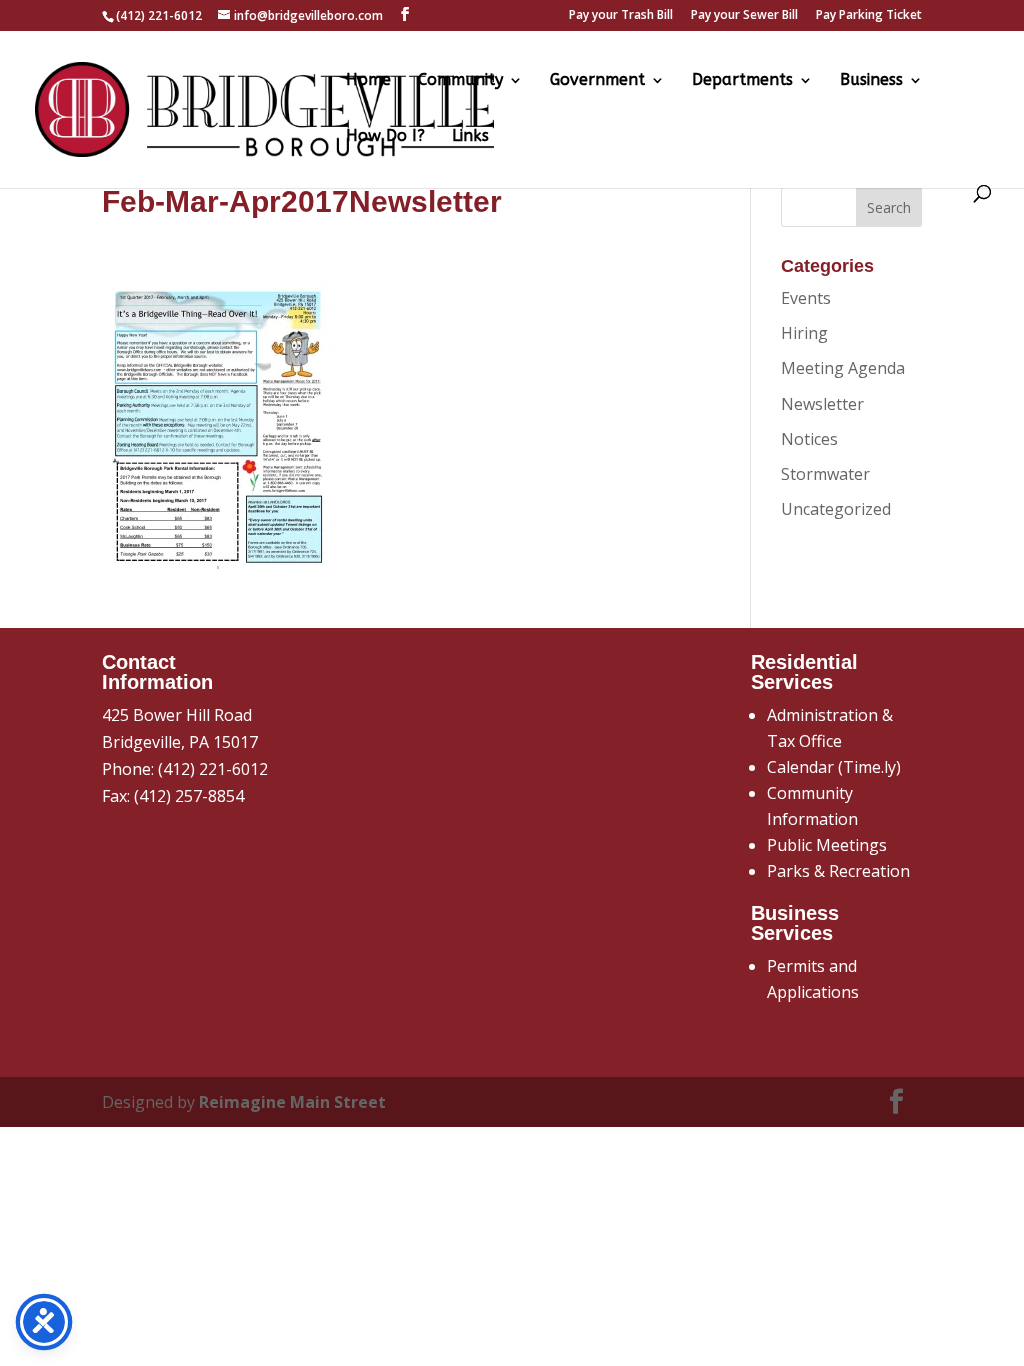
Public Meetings (827, 845)
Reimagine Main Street (292, 1102)
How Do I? (385, 137)
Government (597, 81)
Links (470, 137)
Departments (742, 81)
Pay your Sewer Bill (744, 16)
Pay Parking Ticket (869, 16)
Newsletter (822, 404)
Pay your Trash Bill (621, 16)
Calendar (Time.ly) (834, 767)
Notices (809, 439)
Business (871, 81)
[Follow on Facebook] (897, 1102)
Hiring (804, 333)
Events (806, 298)
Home (368, 81)
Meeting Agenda (843, 368)
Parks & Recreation (838, 871)
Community (460, 81)
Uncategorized (836, 509)
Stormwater (825, 474)
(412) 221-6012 (213, 769)
